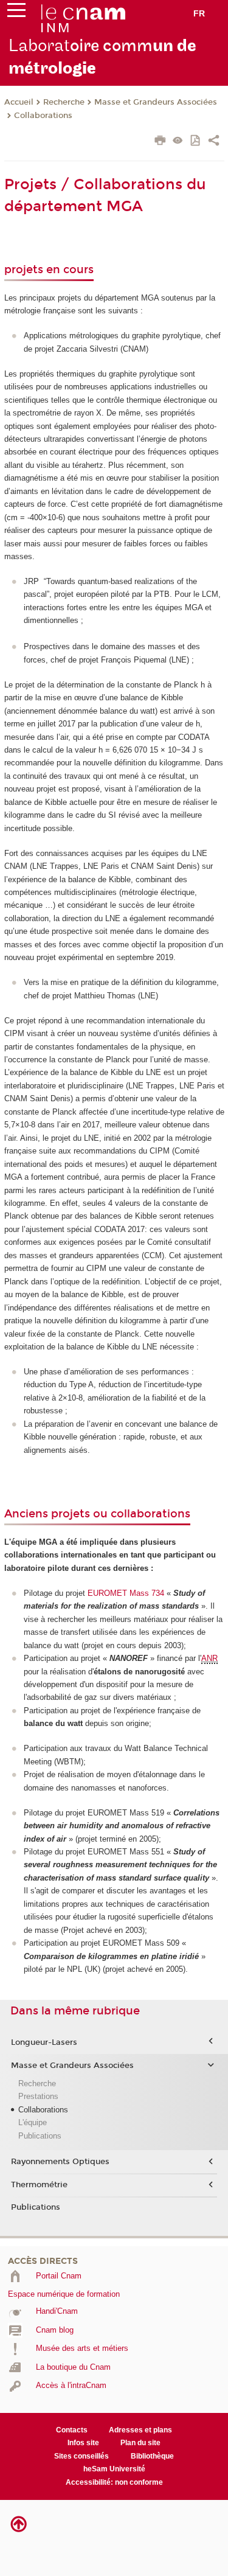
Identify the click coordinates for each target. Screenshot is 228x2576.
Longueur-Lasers (44, 2042)
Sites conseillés (81, 2456)
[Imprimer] (160, 142)
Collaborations (43, 116)
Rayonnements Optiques (60, 2162)
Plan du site (140, 2443)
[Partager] (214, 142)
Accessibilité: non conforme (114, 2482)
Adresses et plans (140, 2430)
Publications (40, 2136)
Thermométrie (39, 2185)
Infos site (83, 2443)
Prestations (38, 2096)
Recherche (64, 102)
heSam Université (114, 2469)
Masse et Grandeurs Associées (156, 102)
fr (199, 13)
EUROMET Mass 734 (126, 1593)
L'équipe (33, 2122)
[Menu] (16, 13)
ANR (209, 1658)
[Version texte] (178, 141)
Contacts (72, 2430)
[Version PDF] (196, 141)
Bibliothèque (152, 2456)
